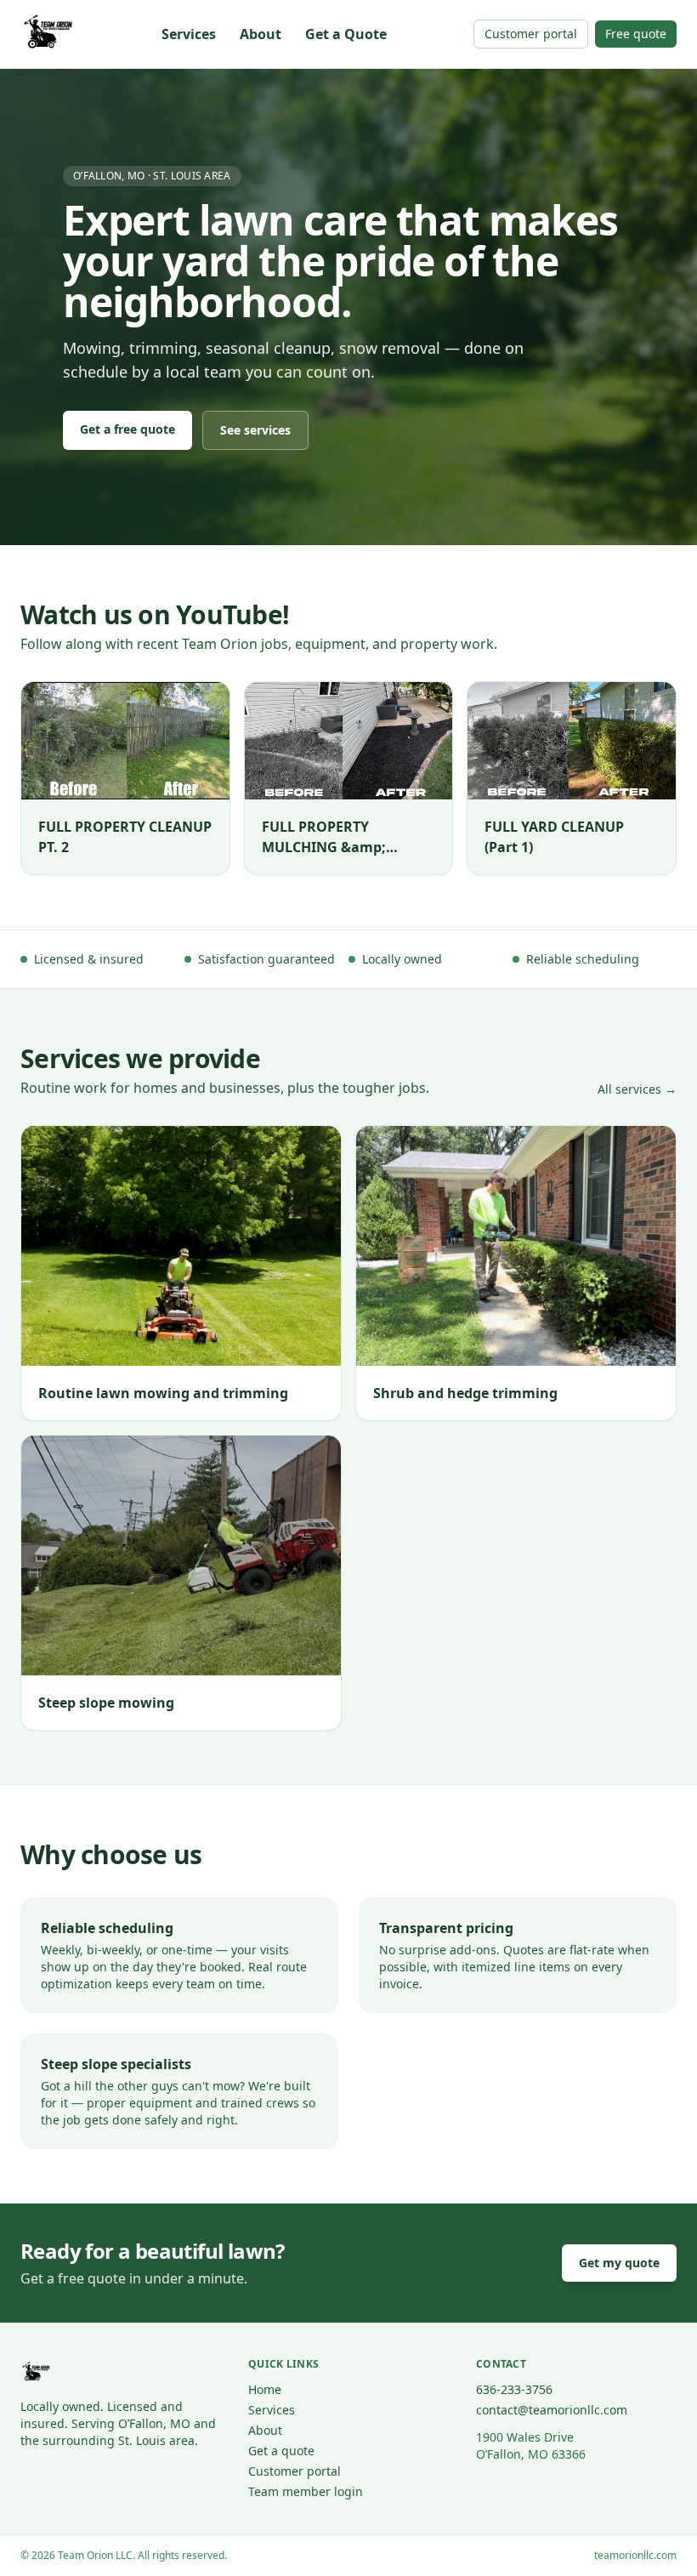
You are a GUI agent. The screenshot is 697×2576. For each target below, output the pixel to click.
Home (265, 2389)
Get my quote (619, 2263)
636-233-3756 (514, 2389)
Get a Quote (346, 34)
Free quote (636, 34)
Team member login (306, 2491)
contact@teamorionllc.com (552, 2410)
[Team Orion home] (48, 34)
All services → (637, 1089)
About (261, 34)
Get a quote (281, 2451)
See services (255, 430)
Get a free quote (127, 429)
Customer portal (531, 34)
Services (189, 34)
